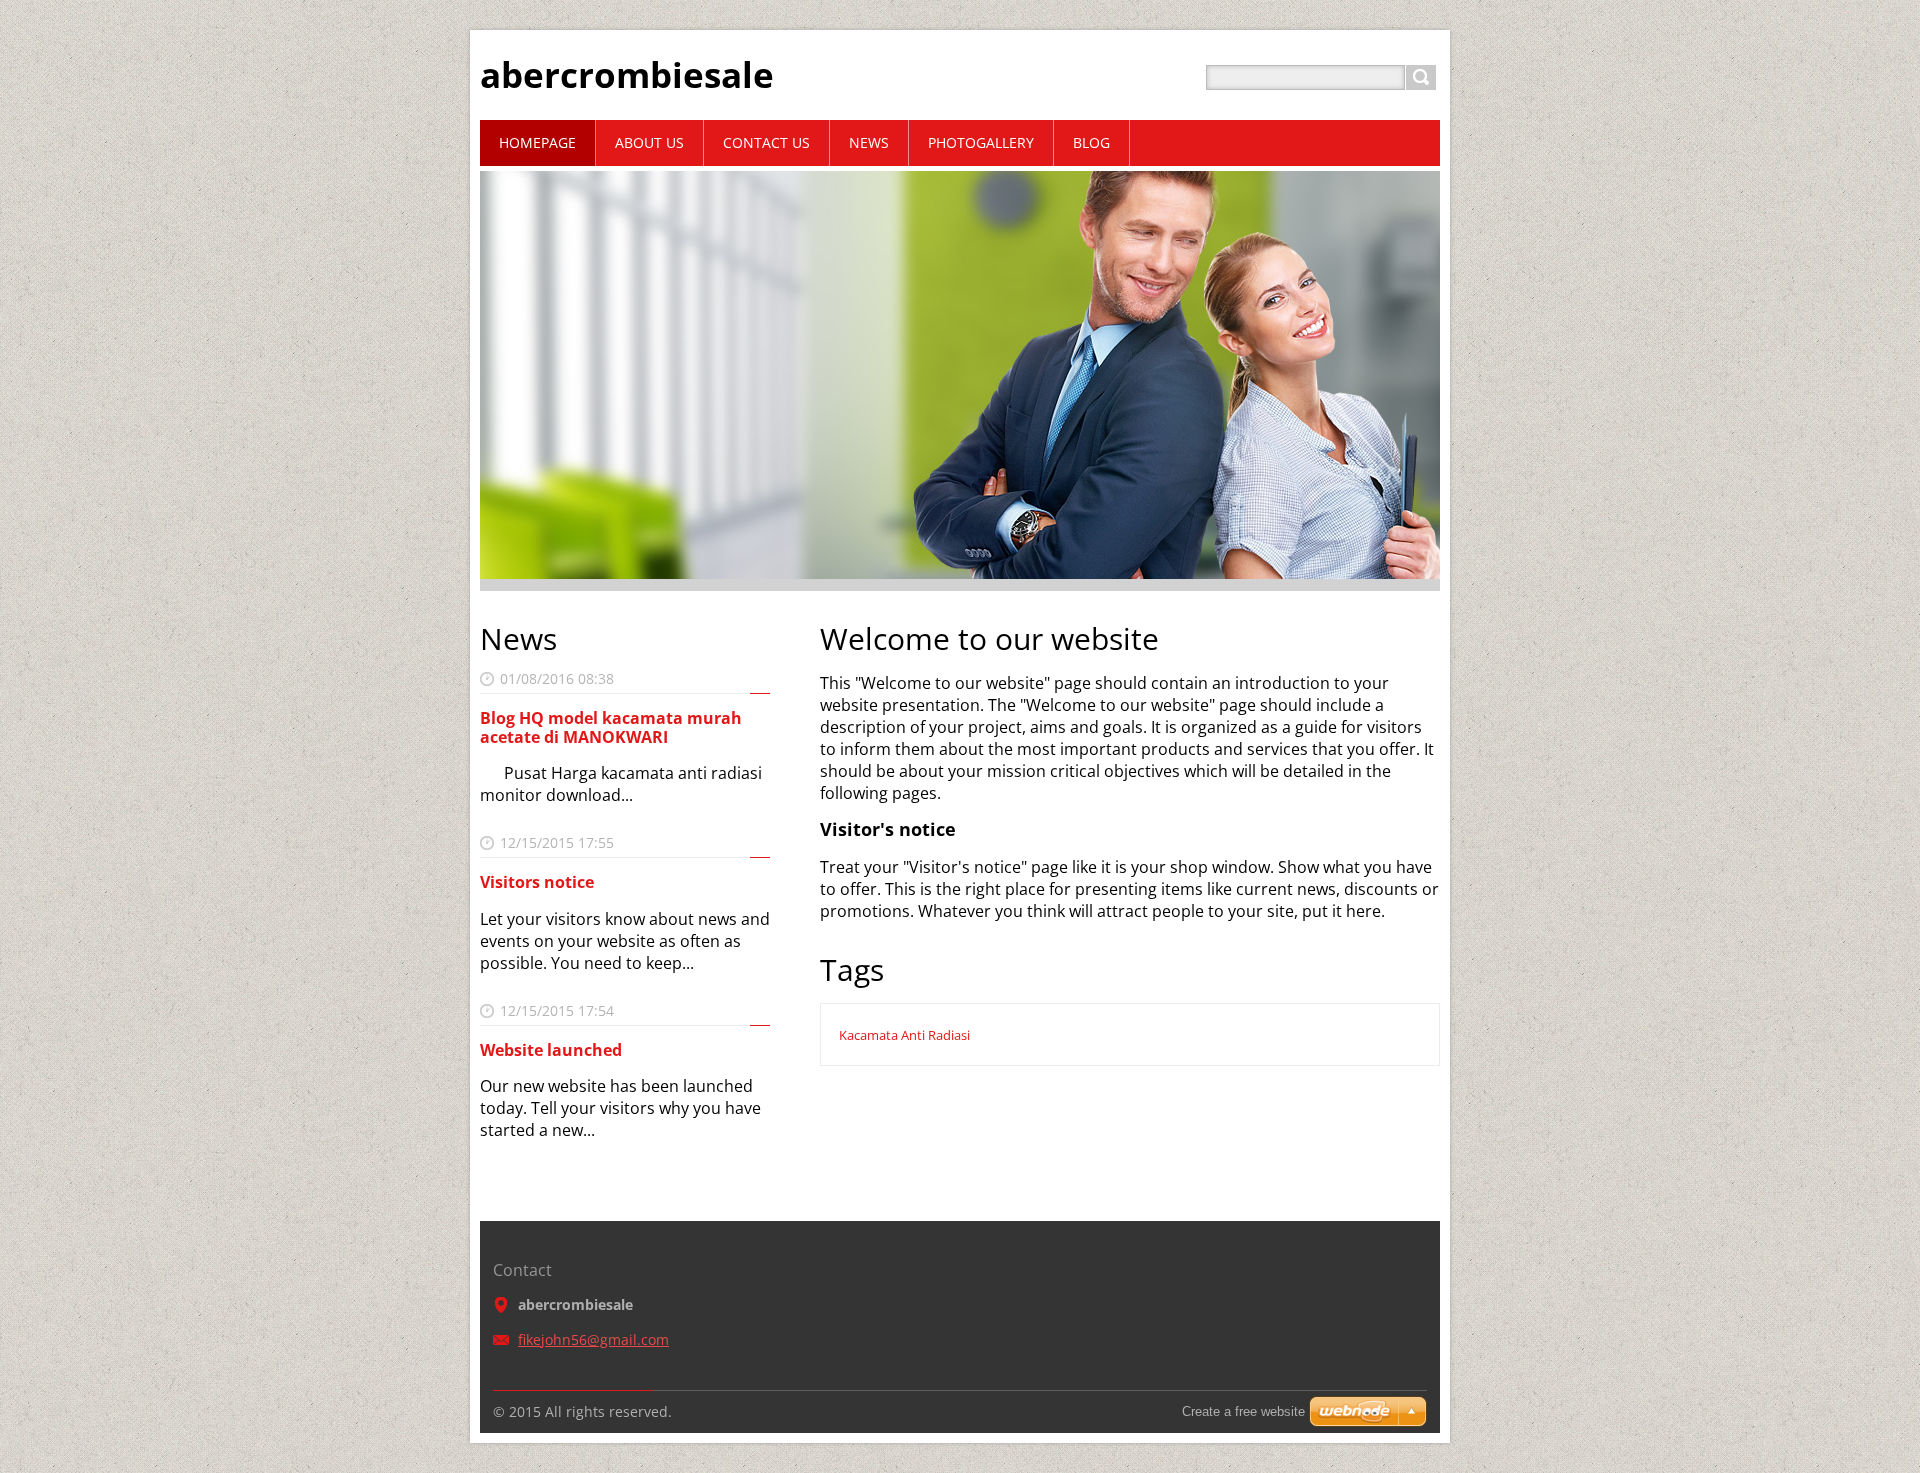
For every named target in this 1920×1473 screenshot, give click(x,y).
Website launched (551, 1050)
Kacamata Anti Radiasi (904, 1035)
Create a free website (1243, 1411)
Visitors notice (537, 882)
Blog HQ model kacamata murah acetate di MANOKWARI (611, 727)
